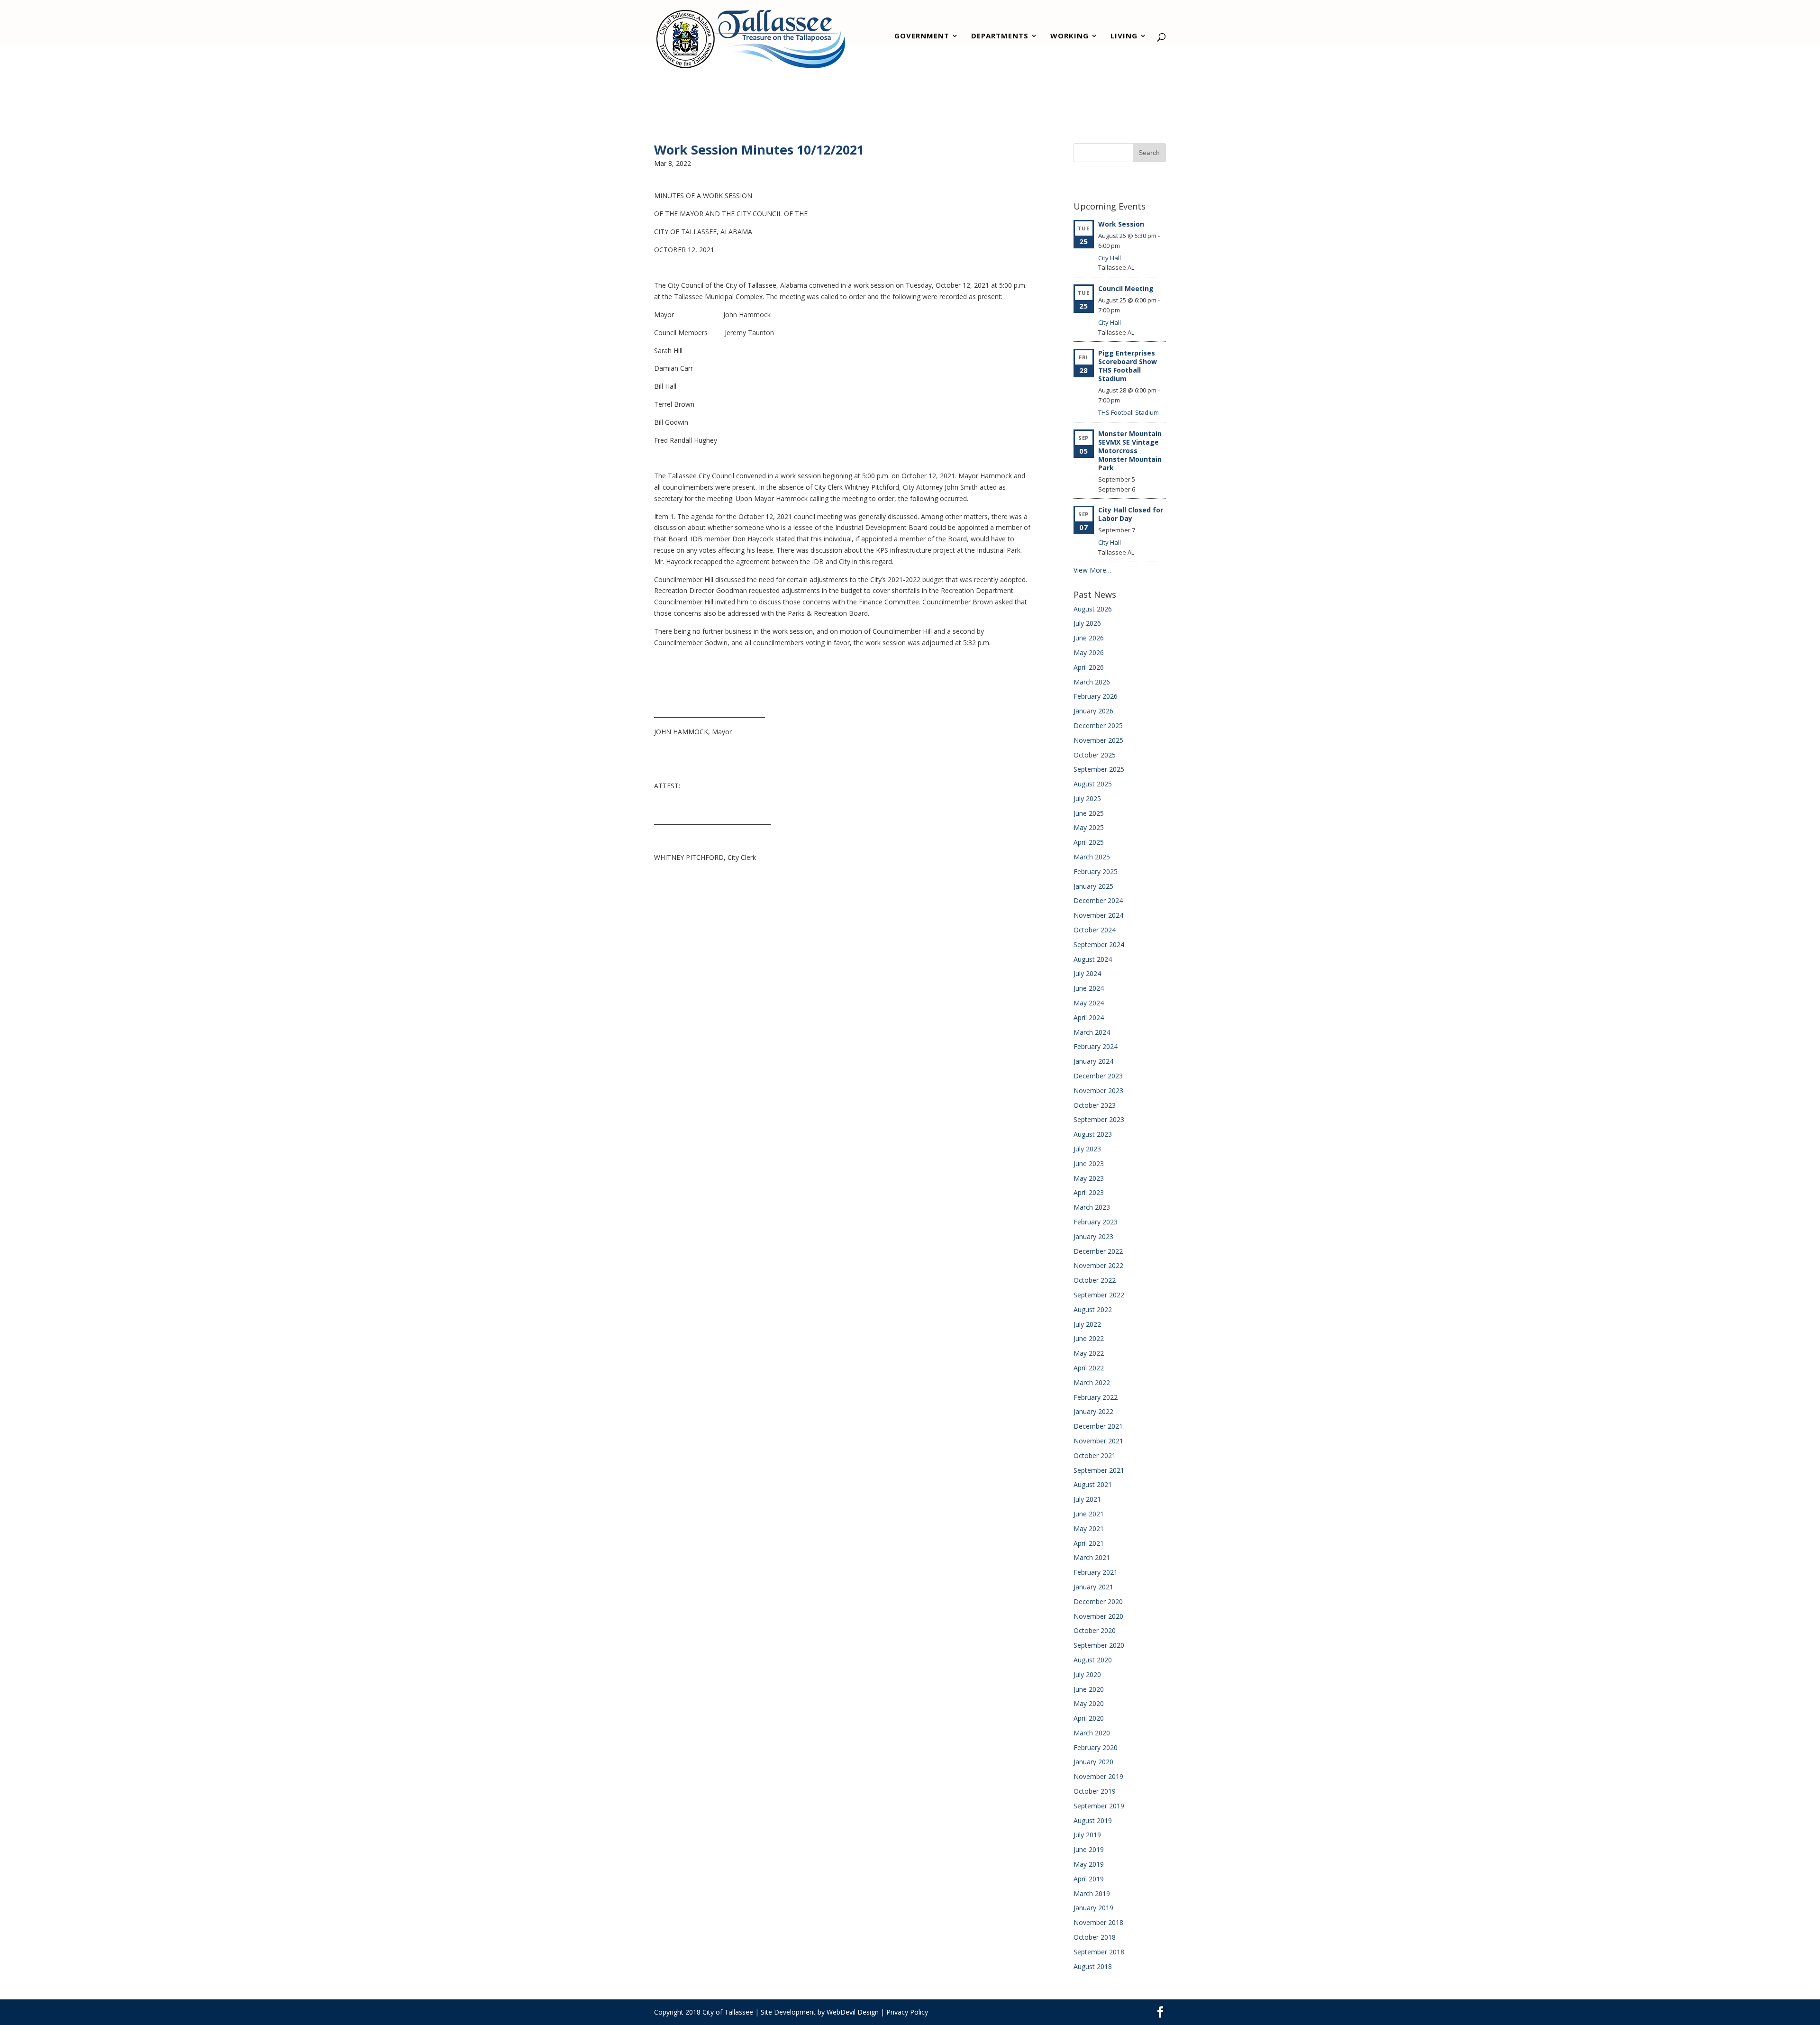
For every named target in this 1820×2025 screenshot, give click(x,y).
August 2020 (1093, 1660)
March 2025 (1092, 857)
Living (1124, 37)
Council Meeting (1126, 288)
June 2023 (1089, 1163)
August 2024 (1093, 959)
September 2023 (1099, 1119)
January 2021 (1093, 1587)
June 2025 (1089, 813)
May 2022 (1089, 1353)
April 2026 (1089, 667)
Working (1069, 37)
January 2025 (1093, 886)
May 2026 (1089, 652)
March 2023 (1092, 1207)
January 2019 (1093, 1908)
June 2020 (1089, 1689)
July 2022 (1087, 1324)
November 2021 (1098, 1441)
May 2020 (1089, 1703)
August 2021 (1093, 1484)
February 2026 (1096, 696)
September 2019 (1099, 1806)
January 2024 (1093, 1061)
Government (922, 37)
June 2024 (1089, 988)
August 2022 (1093, 1309)
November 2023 (1098, 1090)
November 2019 (1098, 1776)
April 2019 (1089, 1879)
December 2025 (1098, 725)
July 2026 (1087, 623)
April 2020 (1089, 1718)
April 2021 (1089, 1543)
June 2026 (1089, 638)
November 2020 (1098, 1616)
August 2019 (1093, 1820)
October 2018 (1095, 1937)
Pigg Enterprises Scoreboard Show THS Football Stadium (1128, 366)
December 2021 (1098, 1426)
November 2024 (1098, 915)
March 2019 (1092, 1893)
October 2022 (1095, 1280)
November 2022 (1098, 1265)
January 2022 (1093, 1411)
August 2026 (1093, 609)
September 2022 (1099, 1295)
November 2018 (1098, 1922)
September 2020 (1099, 1645)
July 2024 (1087, 973)
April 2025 (1089, 842)
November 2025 (1098, 740)
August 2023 (1093, 1134)
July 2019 (1087, 1835)
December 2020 (1098, 1601)
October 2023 (1095, 1105)
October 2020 (1095, 1630)
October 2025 (1095, 755)
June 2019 (1089, 1849)
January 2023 (1093, 1236)
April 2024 (1089, 1017)
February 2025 (1096, 871)
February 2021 (1096, 1572)
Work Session (1121, 224)
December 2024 (1098, 900)
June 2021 (1089, 1514)
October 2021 (1095, 1455)
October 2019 (1095, 1791)
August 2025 (1093, 784)
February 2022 (1096, 1397)
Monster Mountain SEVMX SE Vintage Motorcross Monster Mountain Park (1130, 451)
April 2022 (1089, 1368)
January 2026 (1093, 711)
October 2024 (1095, 930)
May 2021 (1089, 1528)
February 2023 (1096, 1222)
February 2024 (1096, 1046)
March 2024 (1092, 1032)
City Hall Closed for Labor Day (1131, 514)
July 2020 (1087, 1674)
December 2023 (1098, 1076)
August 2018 (1093, 1966)
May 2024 (1089, 1003)
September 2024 (1099, 944)
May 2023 (1089, 1178)
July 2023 (1087, 1149)
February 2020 (1096, 1747)
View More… (1092, 570)
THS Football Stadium (1128, 412)
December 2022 (1098, 1251)
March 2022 (1092, 1382)
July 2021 (1087, 1499)
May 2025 (1089, 827)
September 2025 (1099, 769)
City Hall (1110, 258)
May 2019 (1089, 1864)
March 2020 (1092, 1733)
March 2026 (1092, 682)
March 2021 (1092, 1557)
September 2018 (1099, 1952)
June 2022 (1089, 1338)
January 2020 (1093, 1762)
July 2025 (1087, 798)
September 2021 (1099, 1470)
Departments (1000, 37)
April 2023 (1089, 1192)
